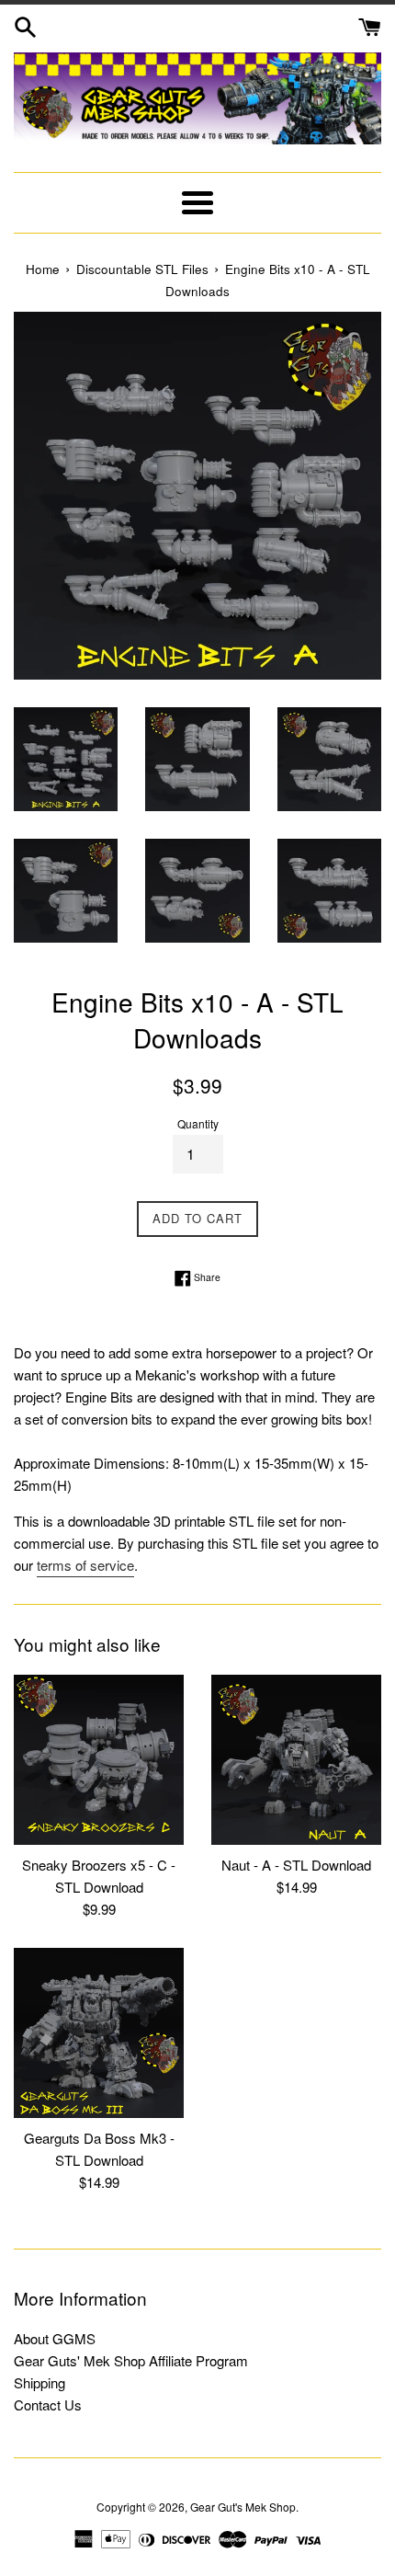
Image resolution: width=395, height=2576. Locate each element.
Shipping (39, 2382)
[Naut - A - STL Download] (296, 1760)
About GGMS (55, 2338)
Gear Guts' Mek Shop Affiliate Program (131, 2360)
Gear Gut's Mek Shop (243, 2507)
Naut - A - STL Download (296, 1865)
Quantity (198, 1123)
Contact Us (48, 2404)
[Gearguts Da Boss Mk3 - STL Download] (99, 2033)
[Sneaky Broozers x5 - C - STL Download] (99, 1760)
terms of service (85, 1565)
